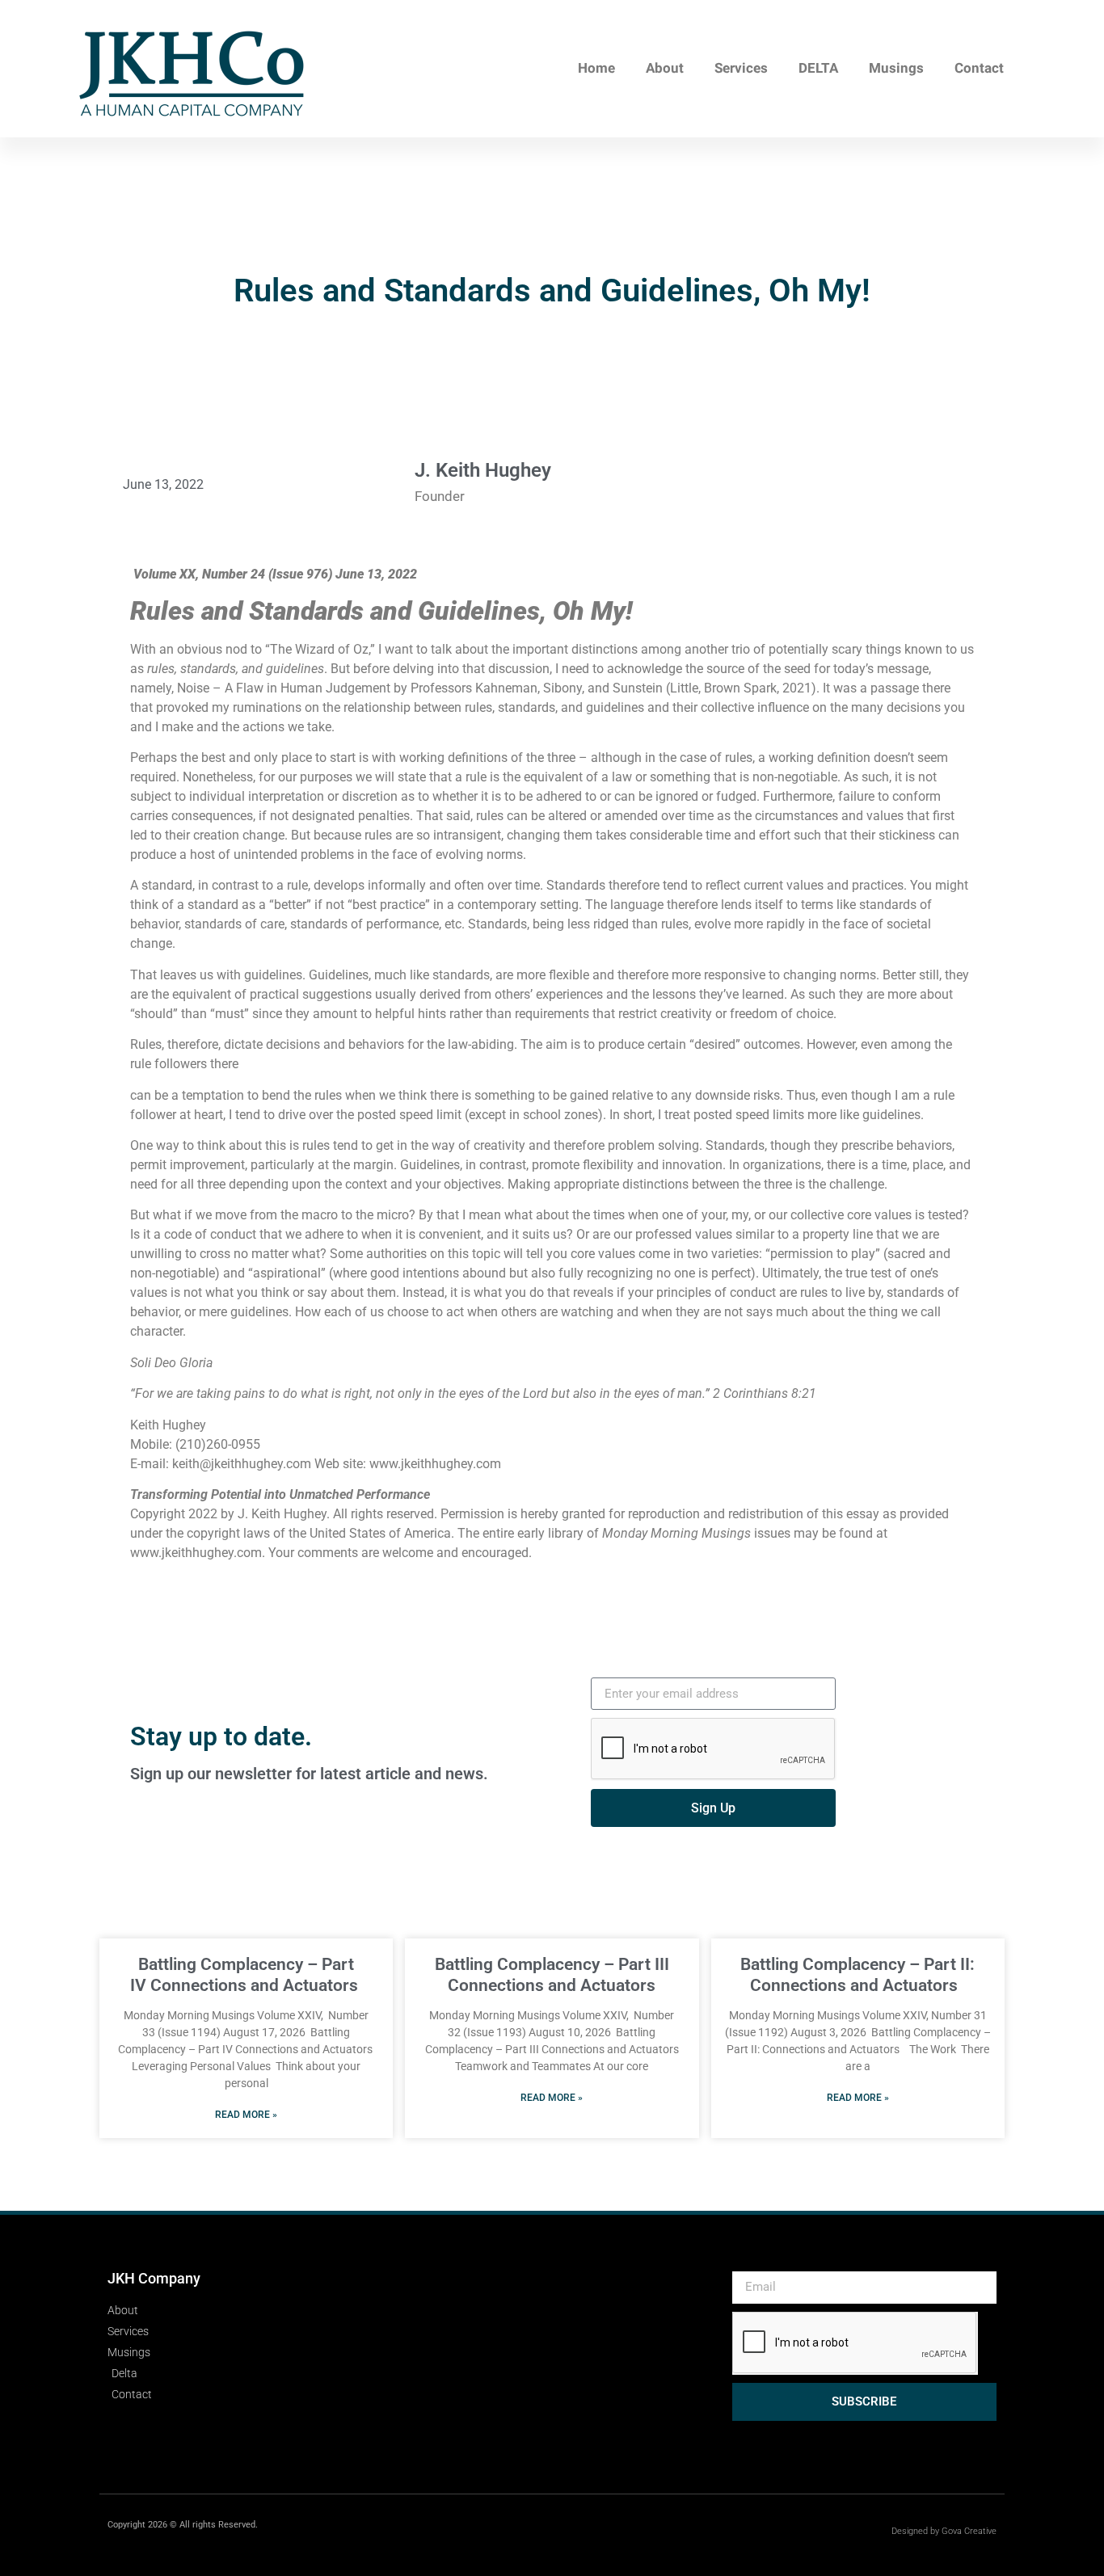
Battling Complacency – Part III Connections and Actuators (552, 1974)
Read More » (246, 2115)
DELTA (818, 68)
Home (596, 68)
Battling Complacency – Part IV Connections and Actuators (246, 1974)
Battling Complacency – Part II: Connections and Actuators (857, 1974)
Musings (896, 68)
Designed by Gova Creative (944, 2531)
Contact (979, 68)
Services (741, 68)
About (665, 68)
